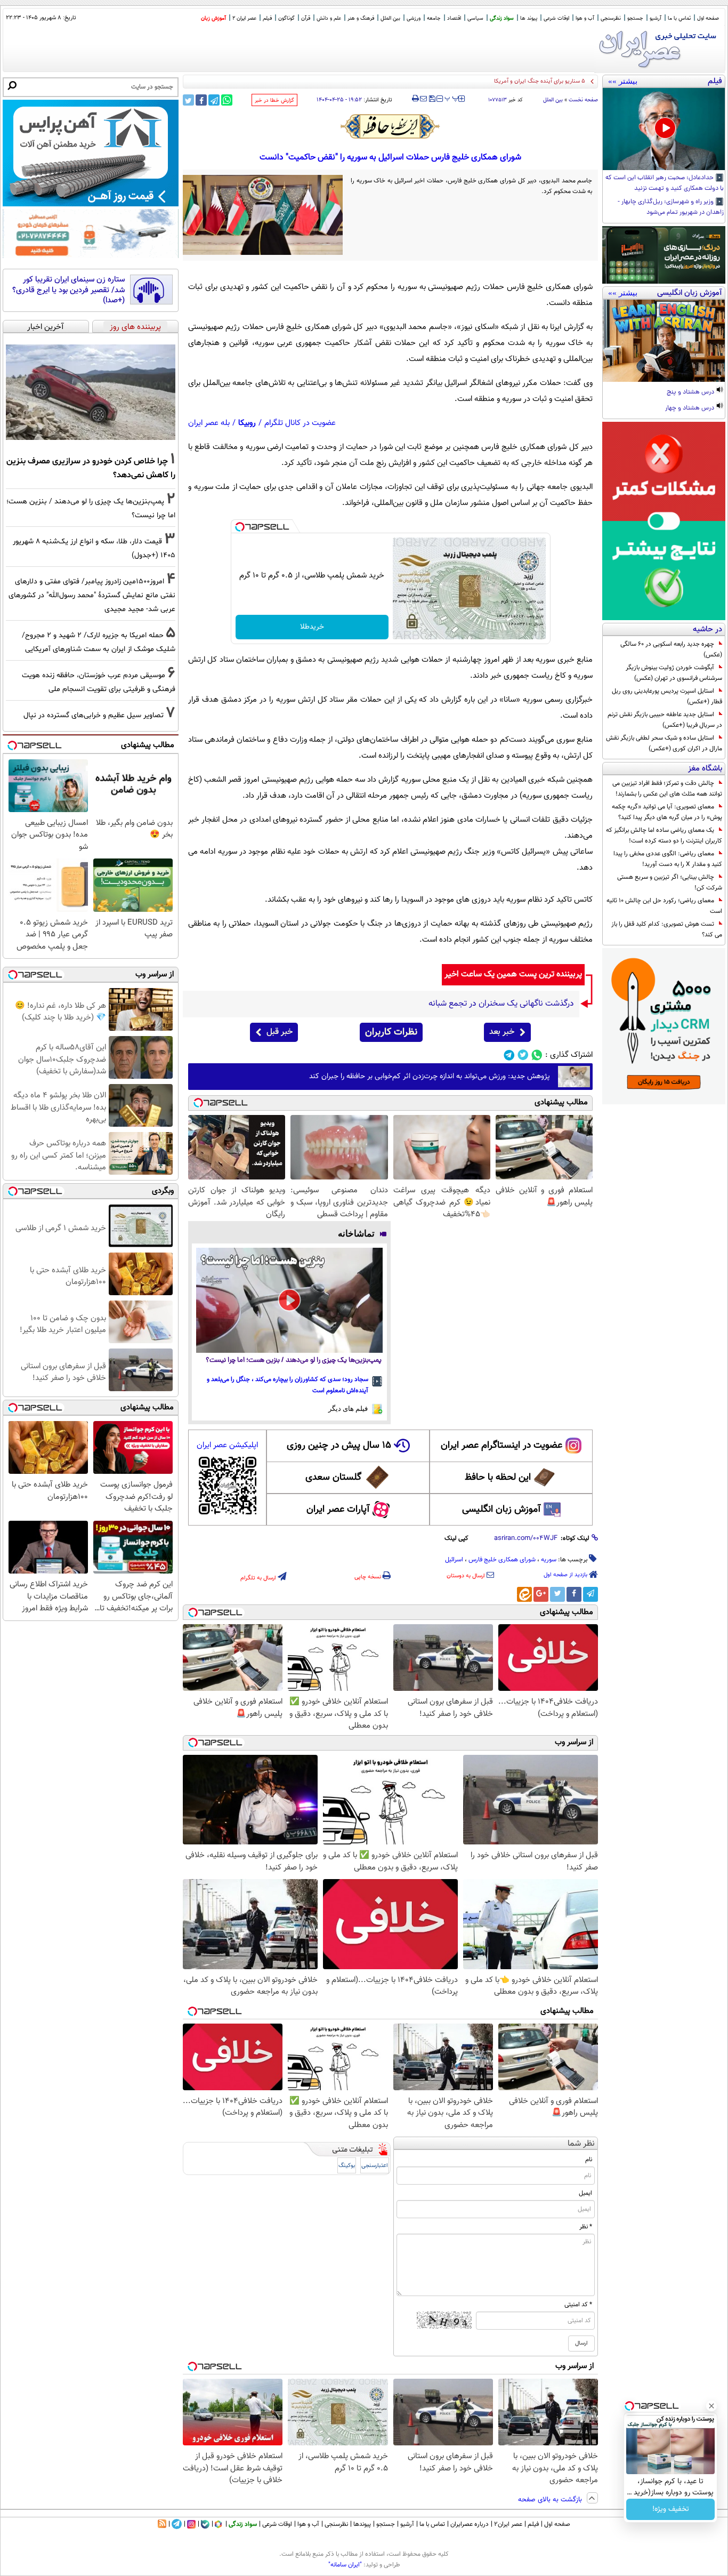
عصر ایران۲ (508, 2524)
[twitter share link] (188, 100)
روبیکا (247, 423)
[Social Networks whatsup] (537, 1055)
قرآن (306, 18)
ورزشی (414, 18)
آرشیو (656, 18)
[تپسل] (240, 527)
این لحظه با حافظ (498, 1478)
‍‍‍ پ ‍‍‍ (452, 98)
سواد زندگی (502, 18)
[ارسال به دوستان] (423, 99)
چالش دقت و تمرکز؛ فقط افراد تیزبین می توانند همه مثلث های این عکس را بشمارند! (667, 789)
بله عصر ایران (209, 423)
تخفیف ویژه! (671, 2509)
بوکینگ (347, 2166)
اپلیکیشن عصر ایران (227, 1445)
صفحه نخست (583, 100)
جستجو (635, 18)
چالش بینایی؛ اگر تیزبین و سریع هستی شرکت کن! (670, 882)
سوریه (549, 1560)
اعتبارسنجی (375, 2166)
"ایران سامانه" (345, 2565)
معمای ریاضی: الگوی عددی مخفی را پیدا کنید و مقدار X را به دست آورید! (668, 859)
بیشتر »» (623, 81)
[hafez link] (391, 126)
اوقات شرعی (556, 18)
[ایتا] (524, 1594)
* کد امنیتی (578, 2305)
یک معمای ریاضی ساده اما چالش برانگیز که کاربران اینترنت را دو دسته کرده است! (664, 836)
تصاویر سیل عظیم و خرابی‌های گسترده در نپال (94, 715)
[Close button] (711, 2406)
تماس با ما (679, 18)
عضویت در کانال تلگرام (300, 423)
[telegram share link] (214, 100)
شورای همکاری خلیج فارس (502, 1560)
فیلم (267, 18)
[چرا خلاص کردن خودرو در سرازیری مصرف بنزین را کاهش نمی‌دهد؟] (91, 392)
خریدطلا (312, 627)
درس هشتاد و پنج (691, 392)
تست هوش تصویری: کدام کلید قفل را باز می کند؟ (667, 929)
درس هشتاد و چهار (690, 408)
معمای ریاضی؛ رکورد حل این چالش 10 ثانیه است (664, 906)
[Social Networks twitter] (523, 1055)
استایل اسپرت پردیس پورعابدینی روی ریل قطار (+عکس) (667, 696)
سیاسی (475, 18)
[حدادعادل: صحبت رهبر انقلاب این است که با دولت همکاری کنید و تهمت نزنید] (664, 129)
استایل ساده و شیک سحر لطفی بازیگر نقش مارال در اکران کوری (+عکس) (664, 743)
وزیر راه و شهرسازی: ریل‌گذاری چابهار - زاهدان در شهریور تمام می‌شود (671, 207)
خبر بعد (502, 1032)
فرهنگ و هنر (361, 18)
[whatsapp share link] (227, 100)
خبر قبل (280, 1032)
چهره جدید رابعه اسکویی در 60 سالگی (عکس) (671, 649)
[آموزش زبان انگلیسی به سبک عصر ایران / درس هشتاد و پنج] (664, 341)
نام (589, 2160)
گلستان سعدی (333, 1478)
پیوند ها (529, 18)
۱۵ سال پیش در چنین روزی (339, 1446)
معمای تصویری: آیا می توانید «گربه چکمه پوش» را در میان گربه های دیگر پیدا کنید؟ (667, 812)
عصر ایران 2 (244, 18)
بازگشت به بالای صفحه (551, 2500)
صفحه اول (708, 18)
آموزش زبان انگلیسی (501, 1510)
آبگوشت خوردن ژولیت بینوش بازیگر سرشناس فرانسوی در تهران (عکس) (674, 673)
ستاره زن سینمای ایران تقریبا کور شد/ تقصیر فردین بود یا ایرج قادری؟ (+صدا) (68, 290)
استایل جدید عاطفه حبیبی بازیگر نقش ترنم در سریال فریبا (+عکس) (665, 720)
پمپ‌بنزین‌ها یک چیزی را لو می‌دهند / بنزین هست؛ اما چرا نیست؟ (294, 1361)
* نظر (586, 2227)
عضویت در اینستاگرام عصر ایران (501, 1446)
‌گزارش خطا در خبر (274, 101)
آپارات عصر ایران (338, 1510)
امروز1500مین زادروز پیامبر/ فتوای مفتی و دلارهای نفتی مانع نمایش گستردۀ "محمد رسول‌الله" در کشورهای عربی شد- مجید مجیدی (92, 595)
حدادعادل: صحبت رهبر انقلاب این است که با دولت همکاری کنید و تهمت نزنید (665, 183)
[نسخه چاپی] (415, 99)
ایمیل (585, 2193)
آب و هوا (585, 18)
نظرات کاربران (391, 1032)
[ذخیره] (432, 99)
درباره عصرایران (470, 2524)
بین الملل (390, 18)
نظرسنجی (611, 18)
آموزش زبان (213, 18)
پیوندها (362, 2524)
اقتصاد (454, 18)
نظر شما (581, 2144)
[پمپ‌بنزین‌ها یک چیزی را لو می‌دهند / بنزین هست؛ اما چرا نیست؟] (289, 1300)
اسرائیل (454, 1560)
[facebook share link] (201, 100)
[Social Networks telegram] (509, 1055)
